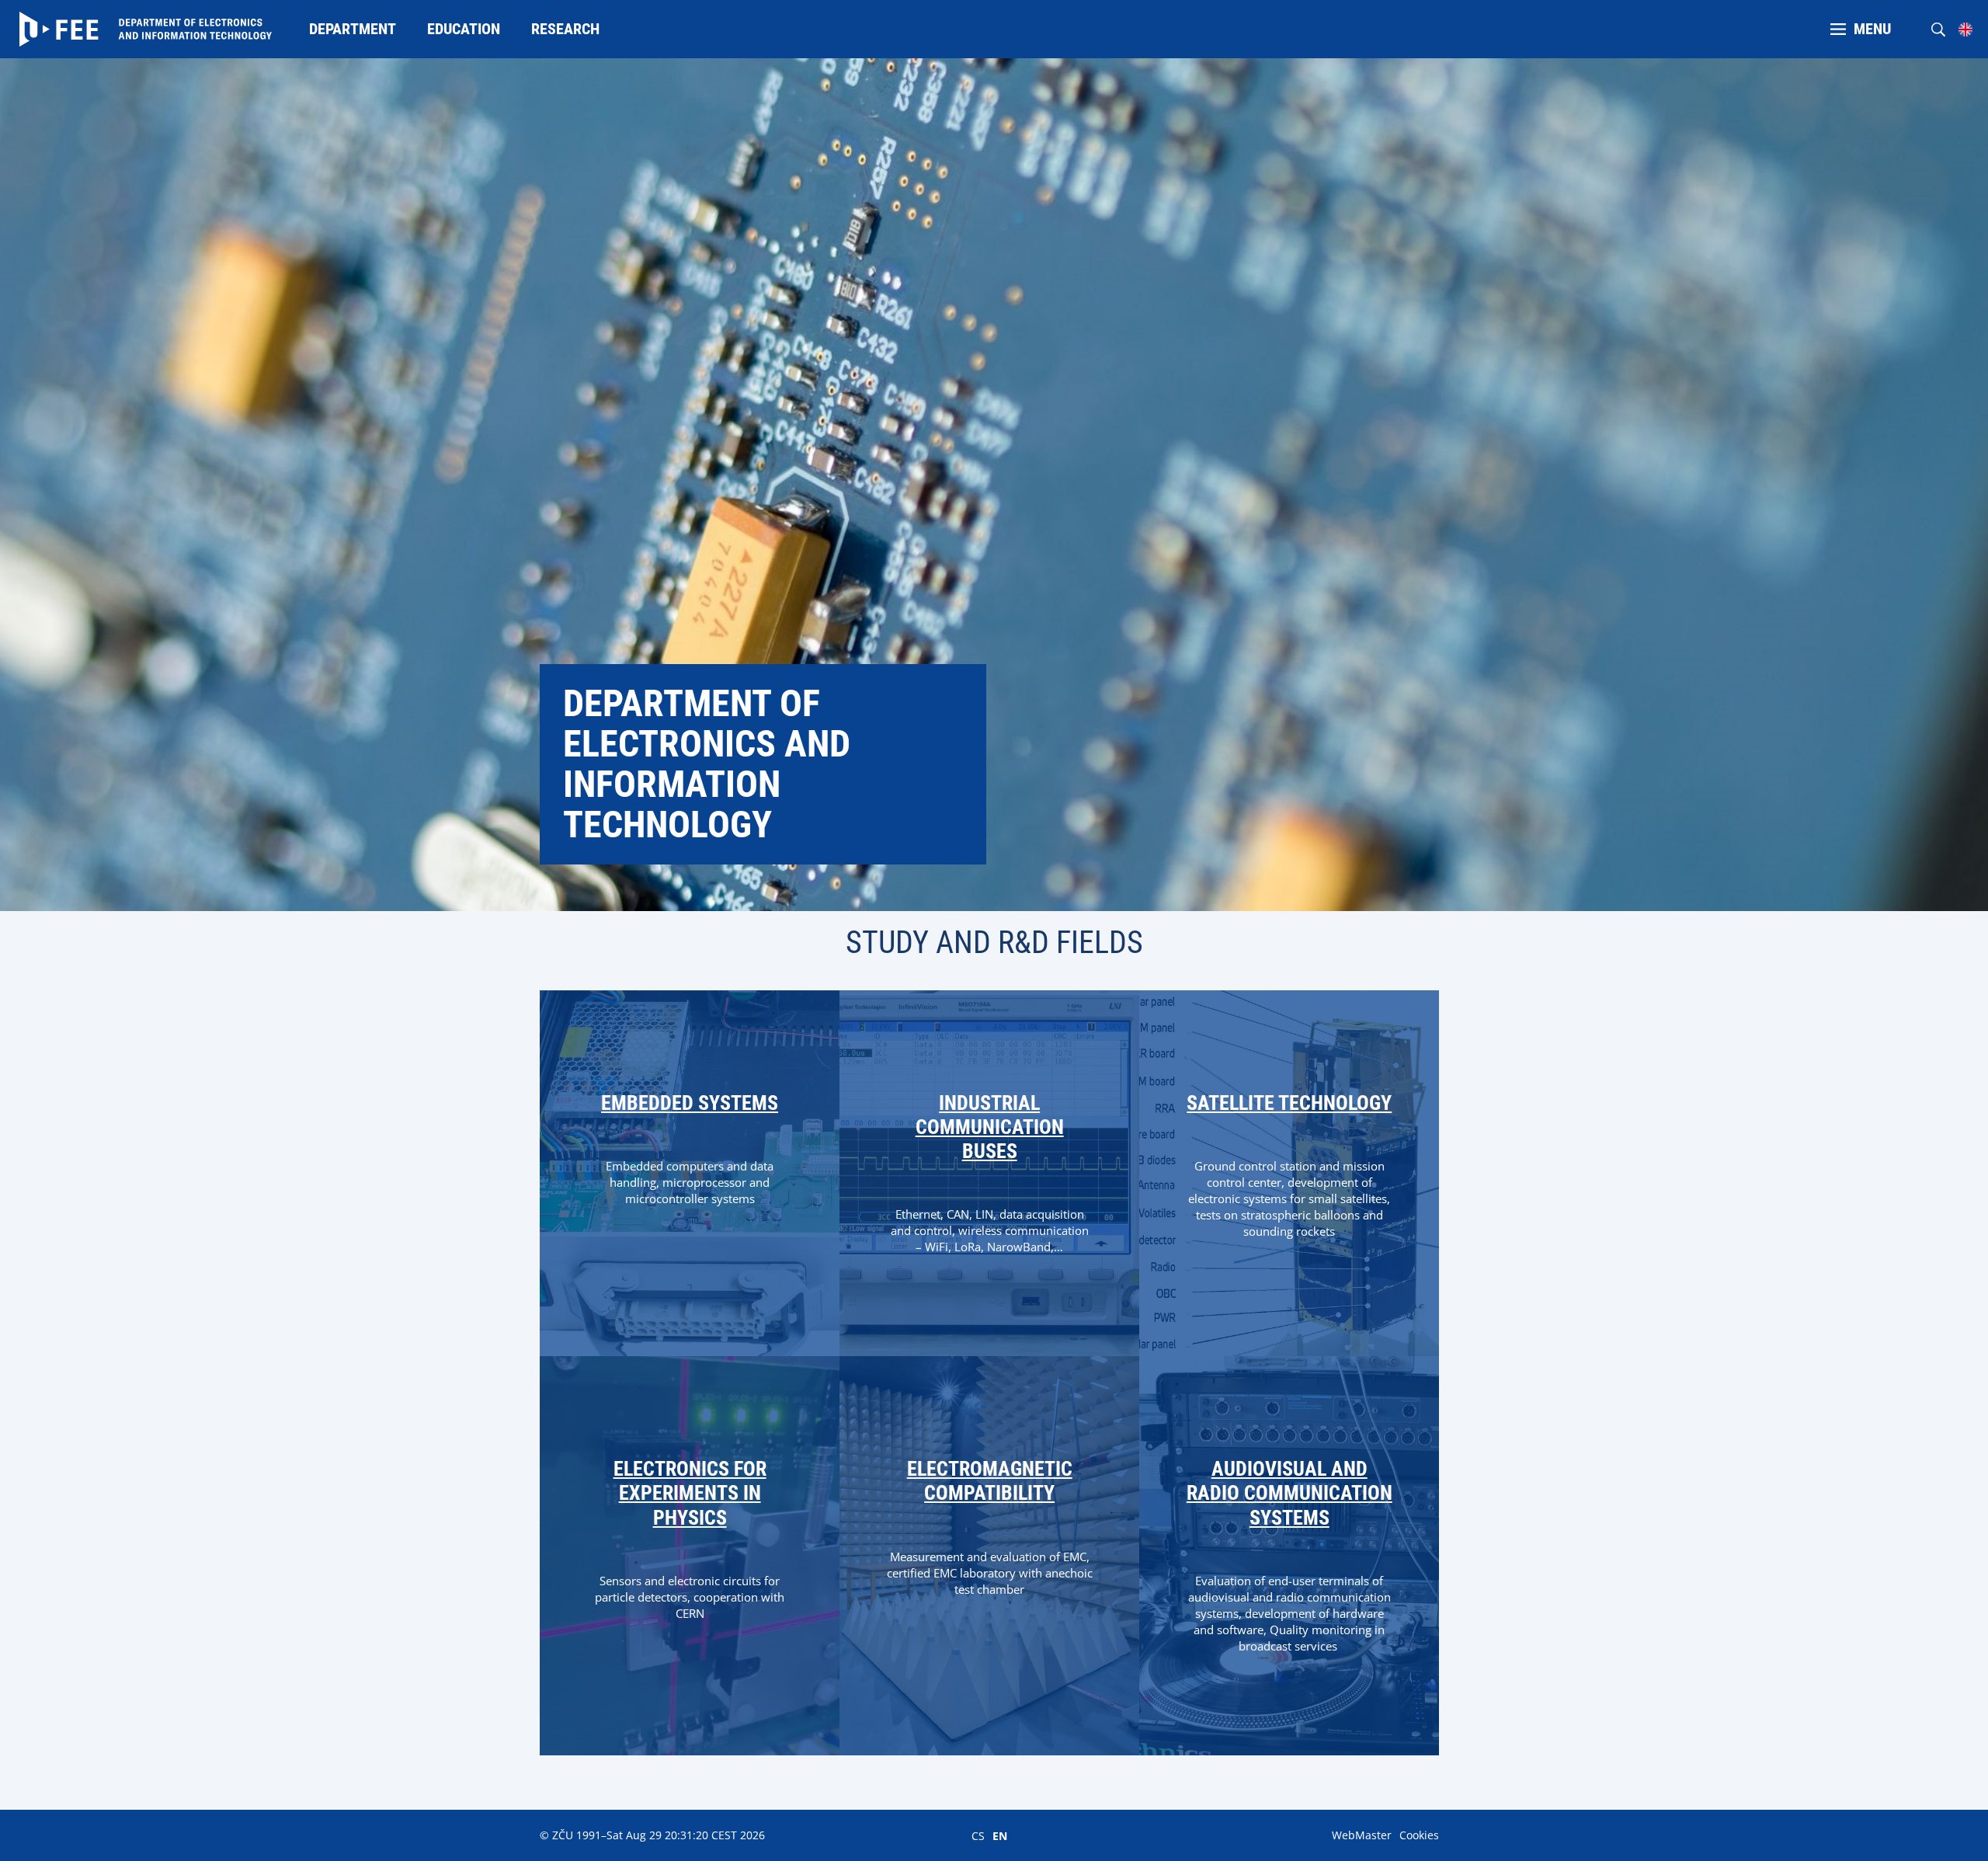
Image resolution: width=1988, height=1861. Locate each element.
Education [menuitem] (464, 29)
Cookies (1419, 1835)
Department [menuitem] (353, 29)
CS (978, 1835)
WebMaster (1362, 1835)
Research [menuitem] (565, 29)
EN (1000, 1835)
